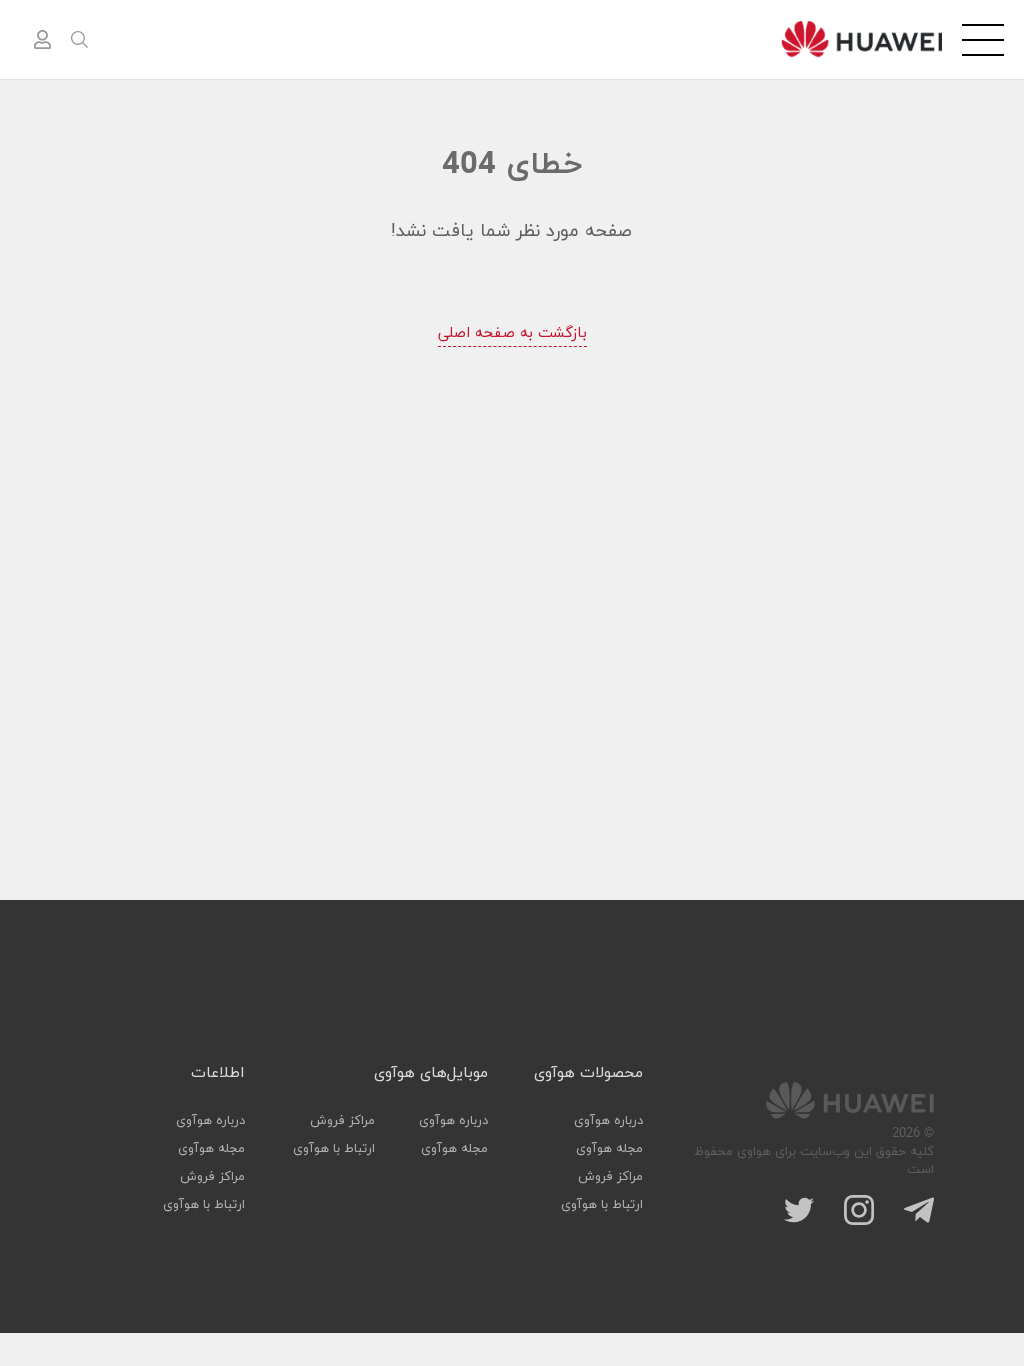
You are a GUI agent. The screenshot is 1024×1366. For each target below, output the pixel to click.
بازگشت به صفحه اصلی (512, 333)
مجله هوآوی (609, 1149)
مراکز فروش (610, 1177)
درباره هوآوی (608, 1121)
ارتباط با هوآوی (602, 1205)
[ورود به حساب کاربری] (42, 40)
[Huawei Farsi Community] (861, 39)
